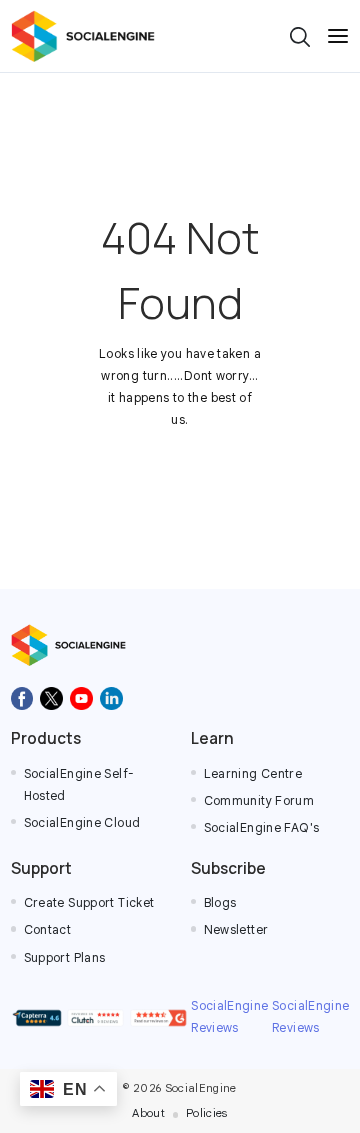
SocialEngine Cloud (82, 823)
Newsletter (236, 930)
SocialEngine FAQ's (262, 828)
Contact (48, 930)
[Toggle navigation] (338, 36)
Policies (207, 1113)
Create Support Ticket (89, 903)
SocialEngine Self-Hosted (79, 785)
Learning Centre (253, 774)
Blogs (220, 903)
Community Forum (259, 801)
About (148, 1113)
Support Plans (65, 958)
